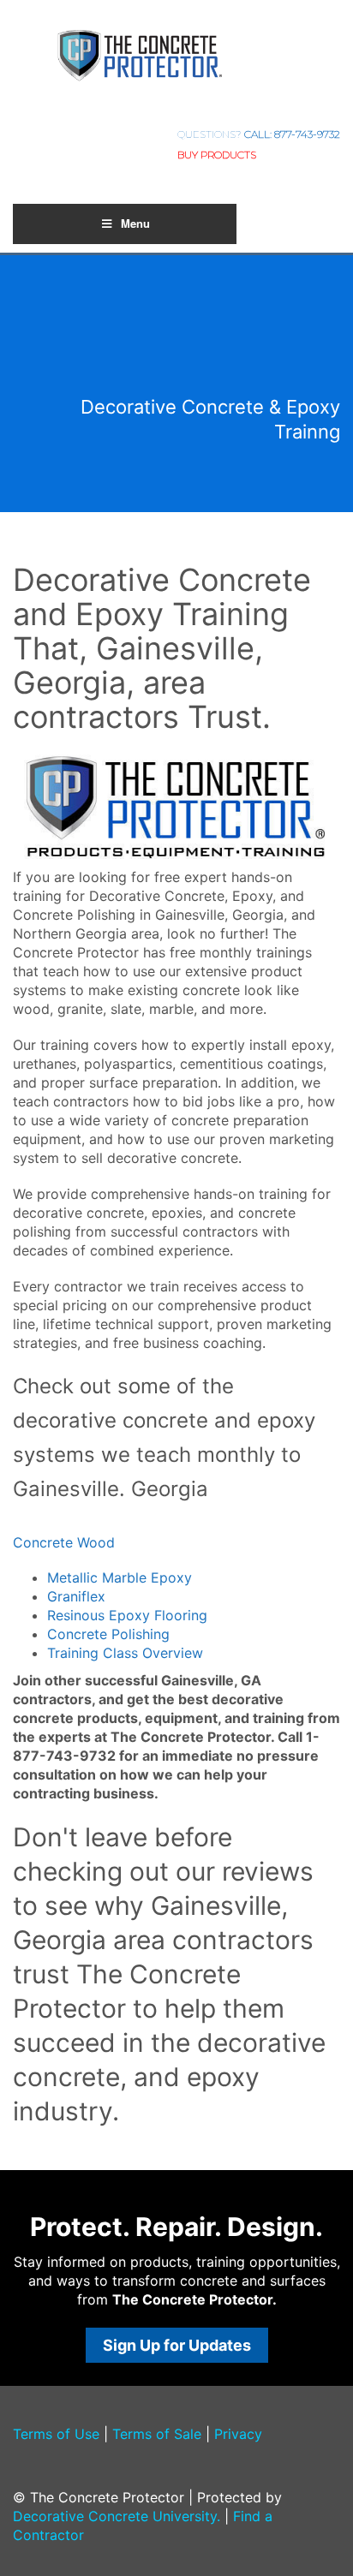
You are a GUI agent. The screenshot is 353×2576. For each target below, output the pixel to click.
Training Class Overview (125, 1653)
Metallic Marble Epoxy (120, 1577)
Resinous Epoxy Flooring (127, 1615)
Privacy (238, 2434)
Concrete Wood (64, 1542)
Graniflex (76, 1596)
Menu (135, 223)
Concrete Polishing (108, 1634)
